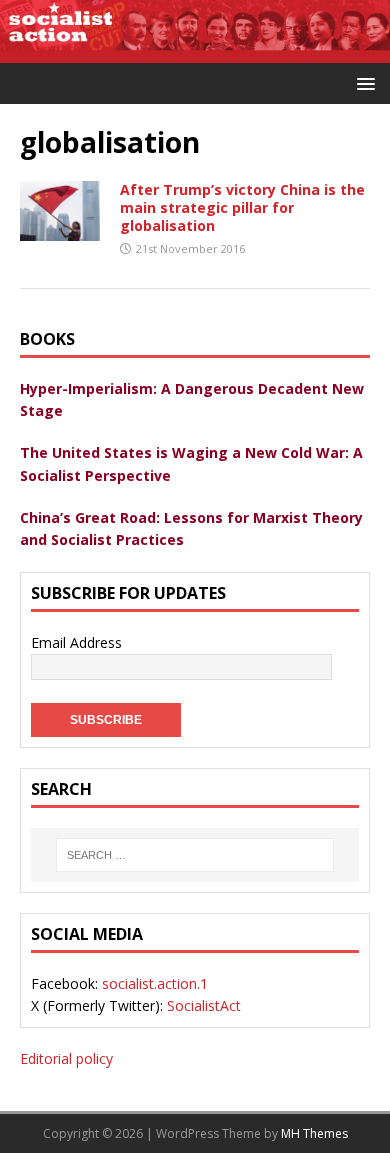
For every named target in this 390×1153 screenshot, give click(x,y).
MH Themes (314, 1133)
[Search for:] (195, 855)
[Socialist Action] (195, 51)
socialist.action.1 (155, 983)
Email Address (76, 642)
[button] (362, 82)
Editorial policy (66, 1058)
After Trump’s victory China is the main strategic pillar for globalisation (242, 207)
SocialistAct (204, 1005)
